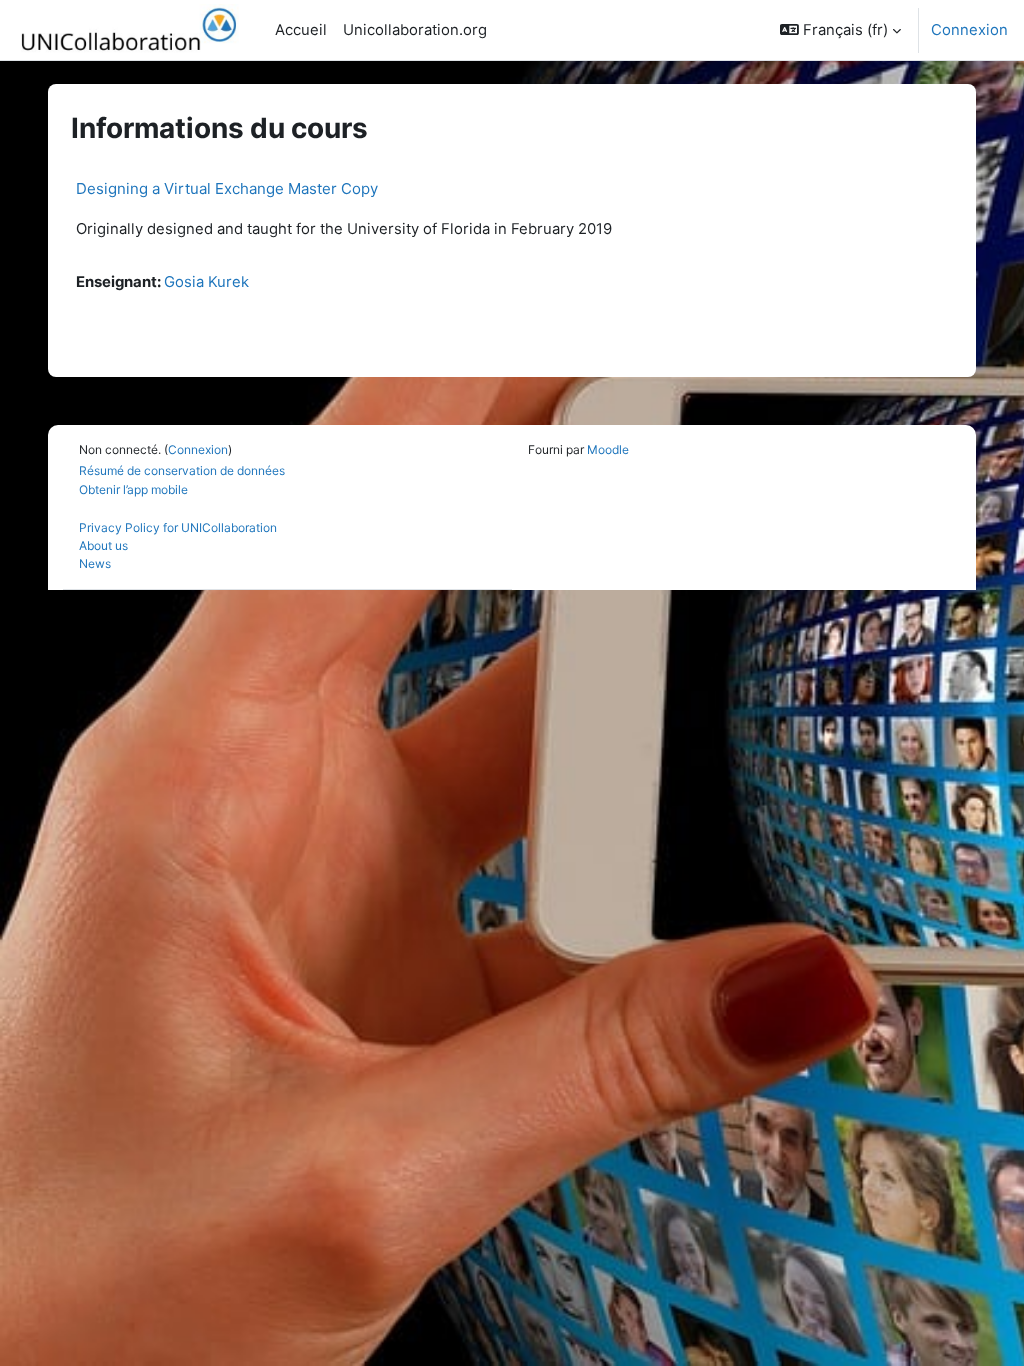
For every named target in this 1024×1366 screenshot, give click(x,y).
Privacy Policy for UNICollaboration (178, 527)
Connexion (969, 30)
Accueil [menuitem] (301, 30)
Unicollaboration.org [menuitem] (415, 30)
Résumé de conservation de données (182, 470)
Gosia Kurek (206, 282)
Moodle (608, 449)
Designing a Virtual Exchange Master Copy (227, 188)
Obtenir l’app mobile (133, 489)
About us (103, 545)
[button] (840, 30)
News (95, 563)
